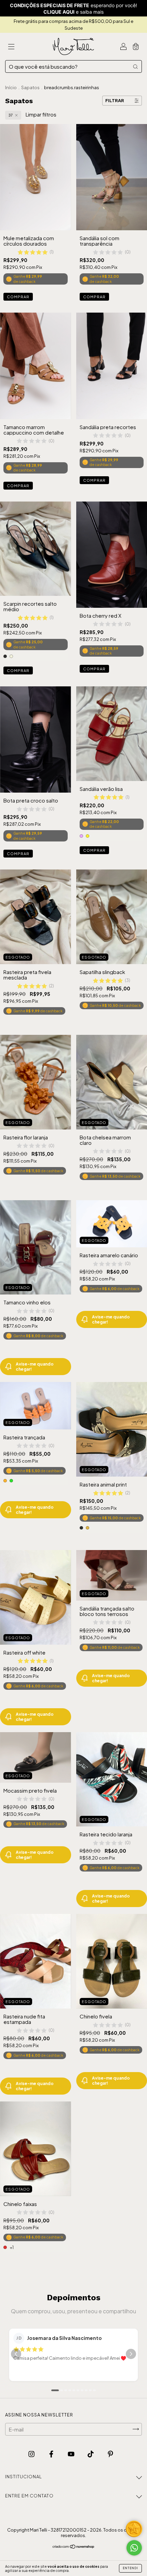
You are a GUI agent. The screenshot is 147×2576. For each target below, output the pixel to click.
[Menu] (11, 47)
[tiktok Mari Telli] (91, 2454)
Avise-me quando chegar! (35, 1367)
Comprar (18, 297)
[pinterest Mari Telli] (110, 2454)
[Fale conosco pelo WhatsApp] (134, 2548)
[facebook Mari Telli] (52, 2454)
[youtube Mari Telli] (72, 2454)
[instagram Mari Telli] (32, 2454)
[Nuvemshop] (74, 2547)
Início (11, 87)
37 (11, 115)
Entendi (130, 2568)
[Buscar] (135, 66)
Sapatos (30, 87)
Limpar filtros (41, 114)
